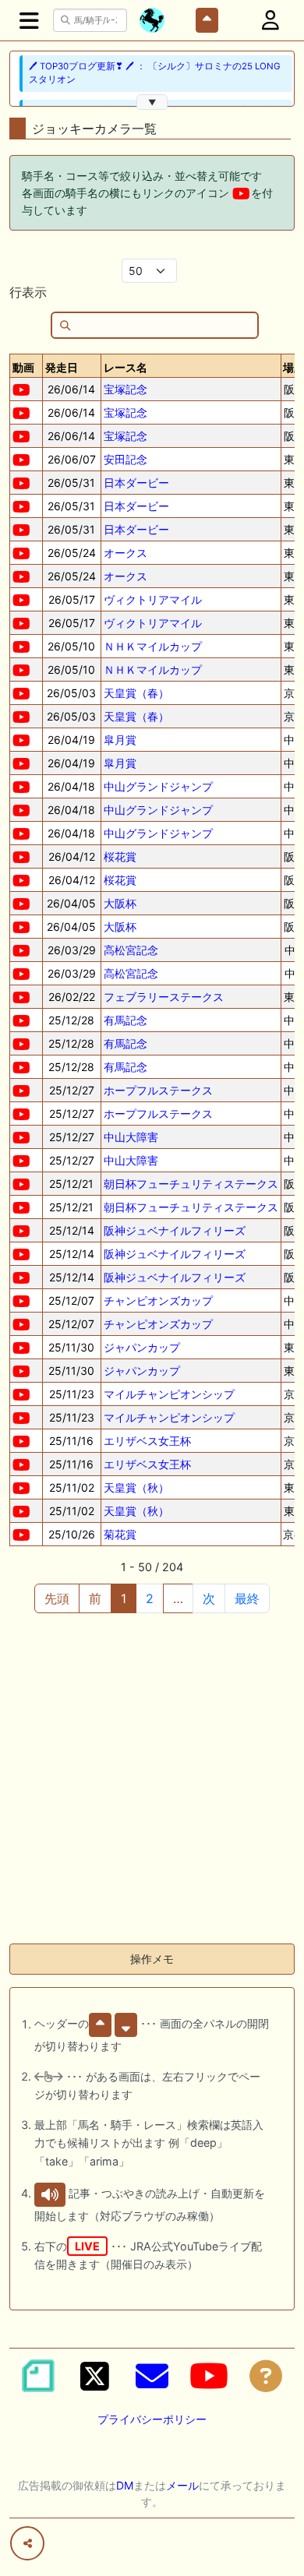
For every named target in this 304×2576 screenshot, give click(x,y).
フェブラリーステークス (164, 997)
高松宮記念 (131, 950)
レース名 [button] (125, 367)
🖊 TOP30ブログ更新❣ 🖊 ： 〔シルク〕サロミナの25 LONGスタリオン (155, 73)
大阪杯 (120, 903)
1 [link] (124, 1598)
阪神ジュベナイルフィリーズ (175, 1230)
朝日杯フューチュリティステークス (191, 1184)
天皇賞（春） (136, 693)
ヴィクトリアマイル (153, 599)
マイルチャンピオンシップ (169, 1394)
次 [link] (209, 1598)
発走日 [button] (62, 367)
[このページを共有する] (27, 2543)
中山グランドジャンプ (158, 786)
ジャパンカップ (142, 1347)
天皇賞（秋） (136, 1487)
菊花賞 (120, 1534)
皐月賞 (120, 740)
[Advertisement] (152, 1779)
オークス (125, 553)
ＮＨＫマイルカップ (153, 646)
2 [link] (150, 1598)
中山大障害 (131, 1137)
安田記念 (125, 459)
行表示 (28, 292)
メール (182, 2485)
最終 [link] (247, 1598)
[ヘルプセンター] (266, 2376)
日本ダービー (136, 483)
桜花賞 (120, 856)
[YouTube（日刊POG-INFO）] (209, 2376)
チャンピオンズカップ (158, 1300)
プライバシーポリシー (152, 2419)
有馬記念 (125, 1020)
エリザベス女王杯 (147, 1441)
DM (125, 2485)
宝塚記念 (125, 389)
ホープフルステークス (158, 1090)
